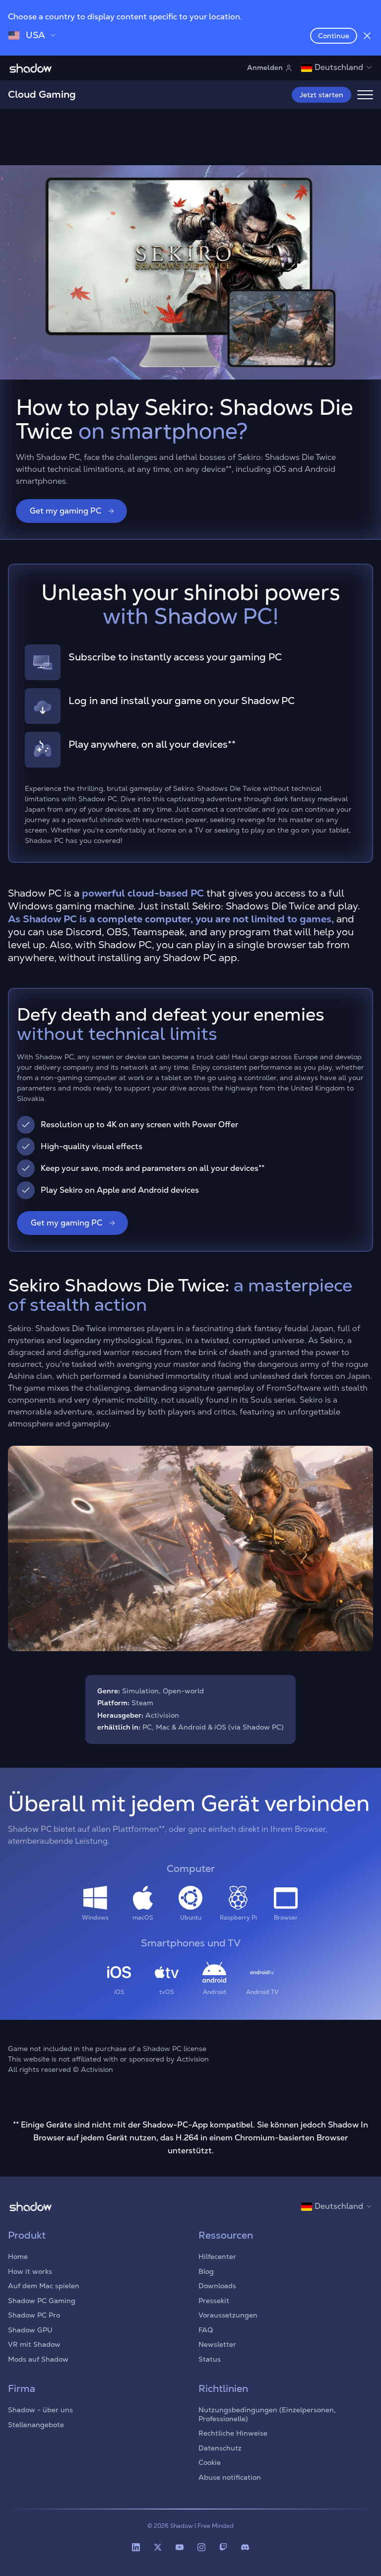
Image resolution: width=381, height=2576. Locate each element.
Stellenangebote (36, 2425)
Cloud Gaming (42, 94)
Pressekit (214, 2301)
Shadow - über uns (40, 2410)
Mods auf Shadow (38, 2359)
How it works (30, 2271)
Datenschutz (220, 2448)
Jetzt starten (321, 95)
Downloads (217, 2286)
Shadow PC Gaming (42, 2301)
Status (210, 2359)
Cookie (210, 2462)
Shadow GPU (30, 2330)
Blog (206, 2271)
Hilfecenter (217, 2256)
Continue (334, 36)
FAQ (206, 2330)
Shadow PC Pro (34, 2315)
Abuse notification (230, 2477)
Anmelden (265, 67)
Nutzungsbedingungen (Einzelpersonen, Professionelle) (267, 2414)
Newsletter (217, 2344)
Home (18, 2256)
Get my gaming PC (65, 511)
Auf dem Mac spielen (44, 2286)
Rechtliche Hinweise (233, 2433)
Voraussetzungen (228, 2315)
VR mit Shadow (34, 2344)
